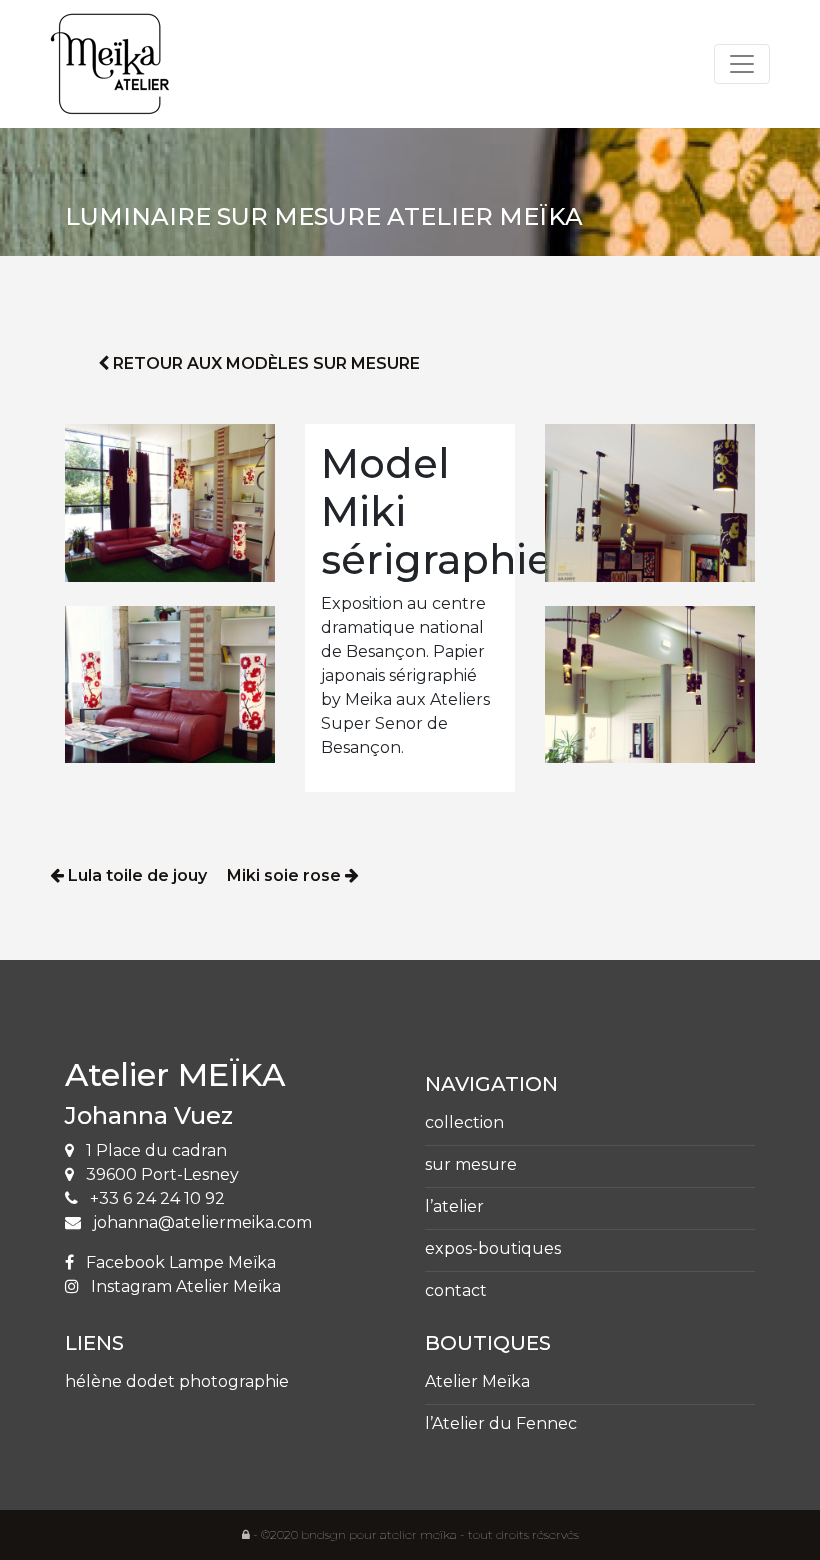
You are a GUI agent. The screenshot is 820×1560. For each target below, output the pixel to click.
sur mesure (471, 1164)
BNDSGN (323, 1534)
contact (456, 1290)
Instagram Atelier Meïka (184, 1286)
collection (464, 1122)
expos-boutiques (493, 1248)
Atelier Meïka (477, 1381)
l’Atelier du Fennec (501, 1423)
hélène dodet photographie (177, 1381)
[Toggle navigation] (742, 64)
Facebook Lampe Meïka (179, 1262)
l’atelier (454, 1206)
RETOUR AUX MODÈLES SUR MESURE (264, 363)
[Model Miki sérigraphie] (170, 501)
